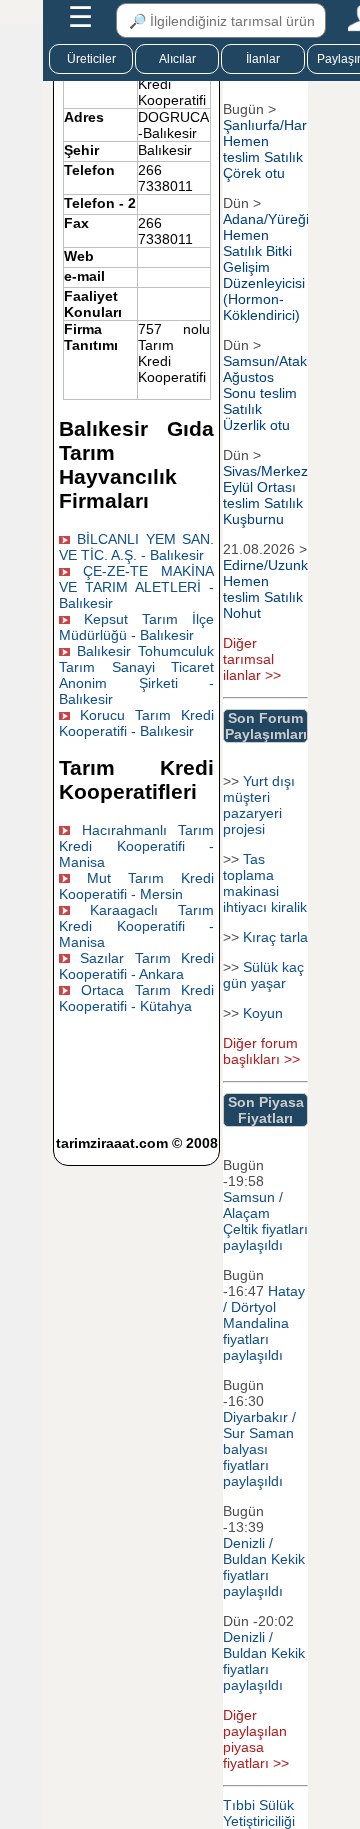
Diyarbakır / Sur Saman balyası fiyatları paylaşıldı (259, 1449)
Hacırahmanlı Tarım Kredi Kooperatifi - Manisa (137, 846)
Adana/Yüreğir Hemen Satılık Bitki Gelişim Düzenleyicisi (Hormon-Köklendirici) (268, 267)
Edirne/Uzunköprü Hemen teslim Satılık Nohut (280, 589)
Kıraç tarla (275, 937)
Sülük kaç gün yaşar (263, 975)
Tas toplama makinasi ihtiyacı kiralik (265, 883)
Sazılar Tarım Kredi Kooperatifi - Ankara (137, 966)
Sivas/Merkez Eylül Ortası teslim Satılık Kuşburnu (265, 495)
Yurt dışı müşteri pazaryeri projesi (259, 805)
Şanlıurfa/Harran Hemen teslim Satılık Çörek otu (275, 149)
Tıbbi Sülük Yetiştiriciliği (259, 1813)
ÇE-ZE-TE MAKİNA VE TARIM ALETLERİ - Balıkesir (137, 587)
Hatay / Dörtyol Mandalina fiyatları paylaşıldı (264, 1323)
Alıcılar (177, 59)
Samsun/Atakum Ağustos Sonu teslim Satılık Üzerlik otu (275, 393)
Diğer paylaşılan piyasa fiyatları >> (256, 1739)
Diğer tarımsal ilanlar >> (252, 659)
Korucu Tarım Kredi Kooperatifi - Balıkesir (137, 723)
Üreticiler (91, 59)
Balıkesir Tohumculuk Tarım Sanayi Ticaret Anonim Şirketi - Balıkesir (137, 675)
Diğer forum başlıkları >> (261, 1051)
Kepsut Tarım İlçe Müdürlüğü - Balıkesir (137, 627)
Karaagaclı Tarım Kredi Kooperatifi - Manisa (137, 926)
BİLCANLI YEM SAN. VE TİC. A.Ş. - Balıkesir (137, 547)
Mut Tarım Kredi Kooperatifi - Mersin (137, 886)
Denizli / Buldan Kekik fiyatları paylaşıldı (264, 1567)
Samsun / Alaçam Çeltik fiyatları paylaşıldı (265, 1221)
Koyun (263, 1013)
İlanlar (263, 59)
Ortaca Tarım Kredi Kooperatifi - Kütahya (137, 998)
